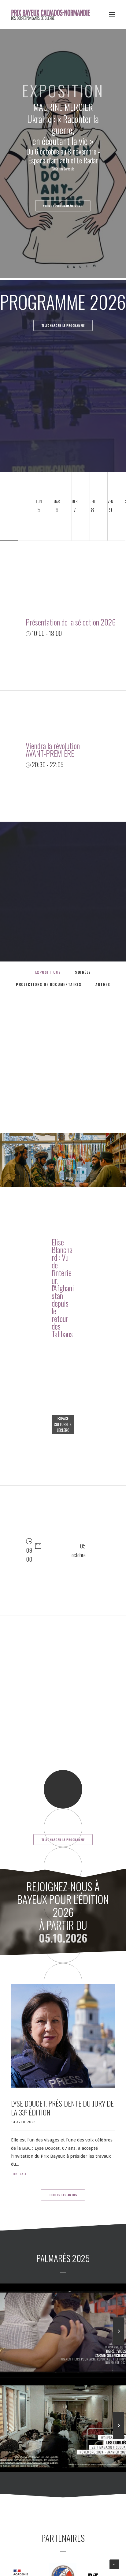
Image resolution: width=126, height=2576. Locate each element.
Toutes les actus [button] (63, 2195)
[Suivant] (119, 2345)
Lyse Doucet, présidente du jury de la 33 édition (62, 2108)
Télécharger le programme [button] (63, 325)
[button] (112, 14)
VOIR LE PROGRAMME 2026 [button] (63, 206)
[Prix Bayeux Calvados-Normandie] (55, 14)
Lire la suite (21, 2174)
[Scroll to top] (114, 2564)
